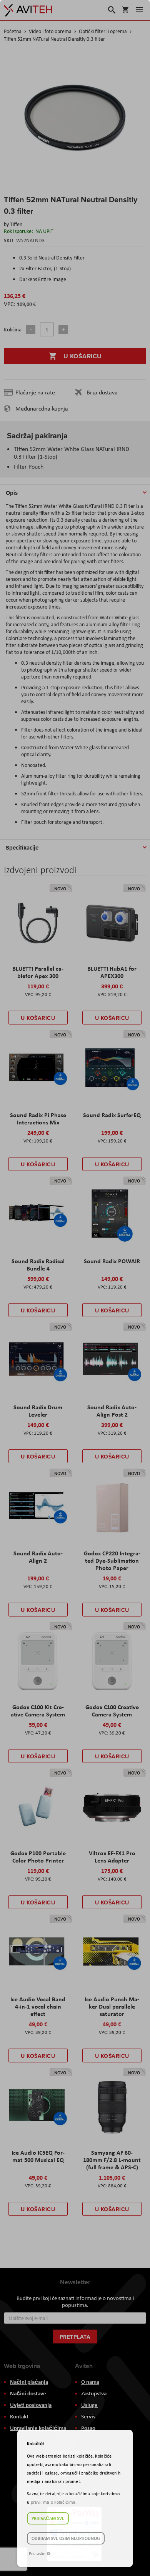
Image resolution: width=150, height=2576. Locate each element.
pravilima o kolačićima (53, 2502)
